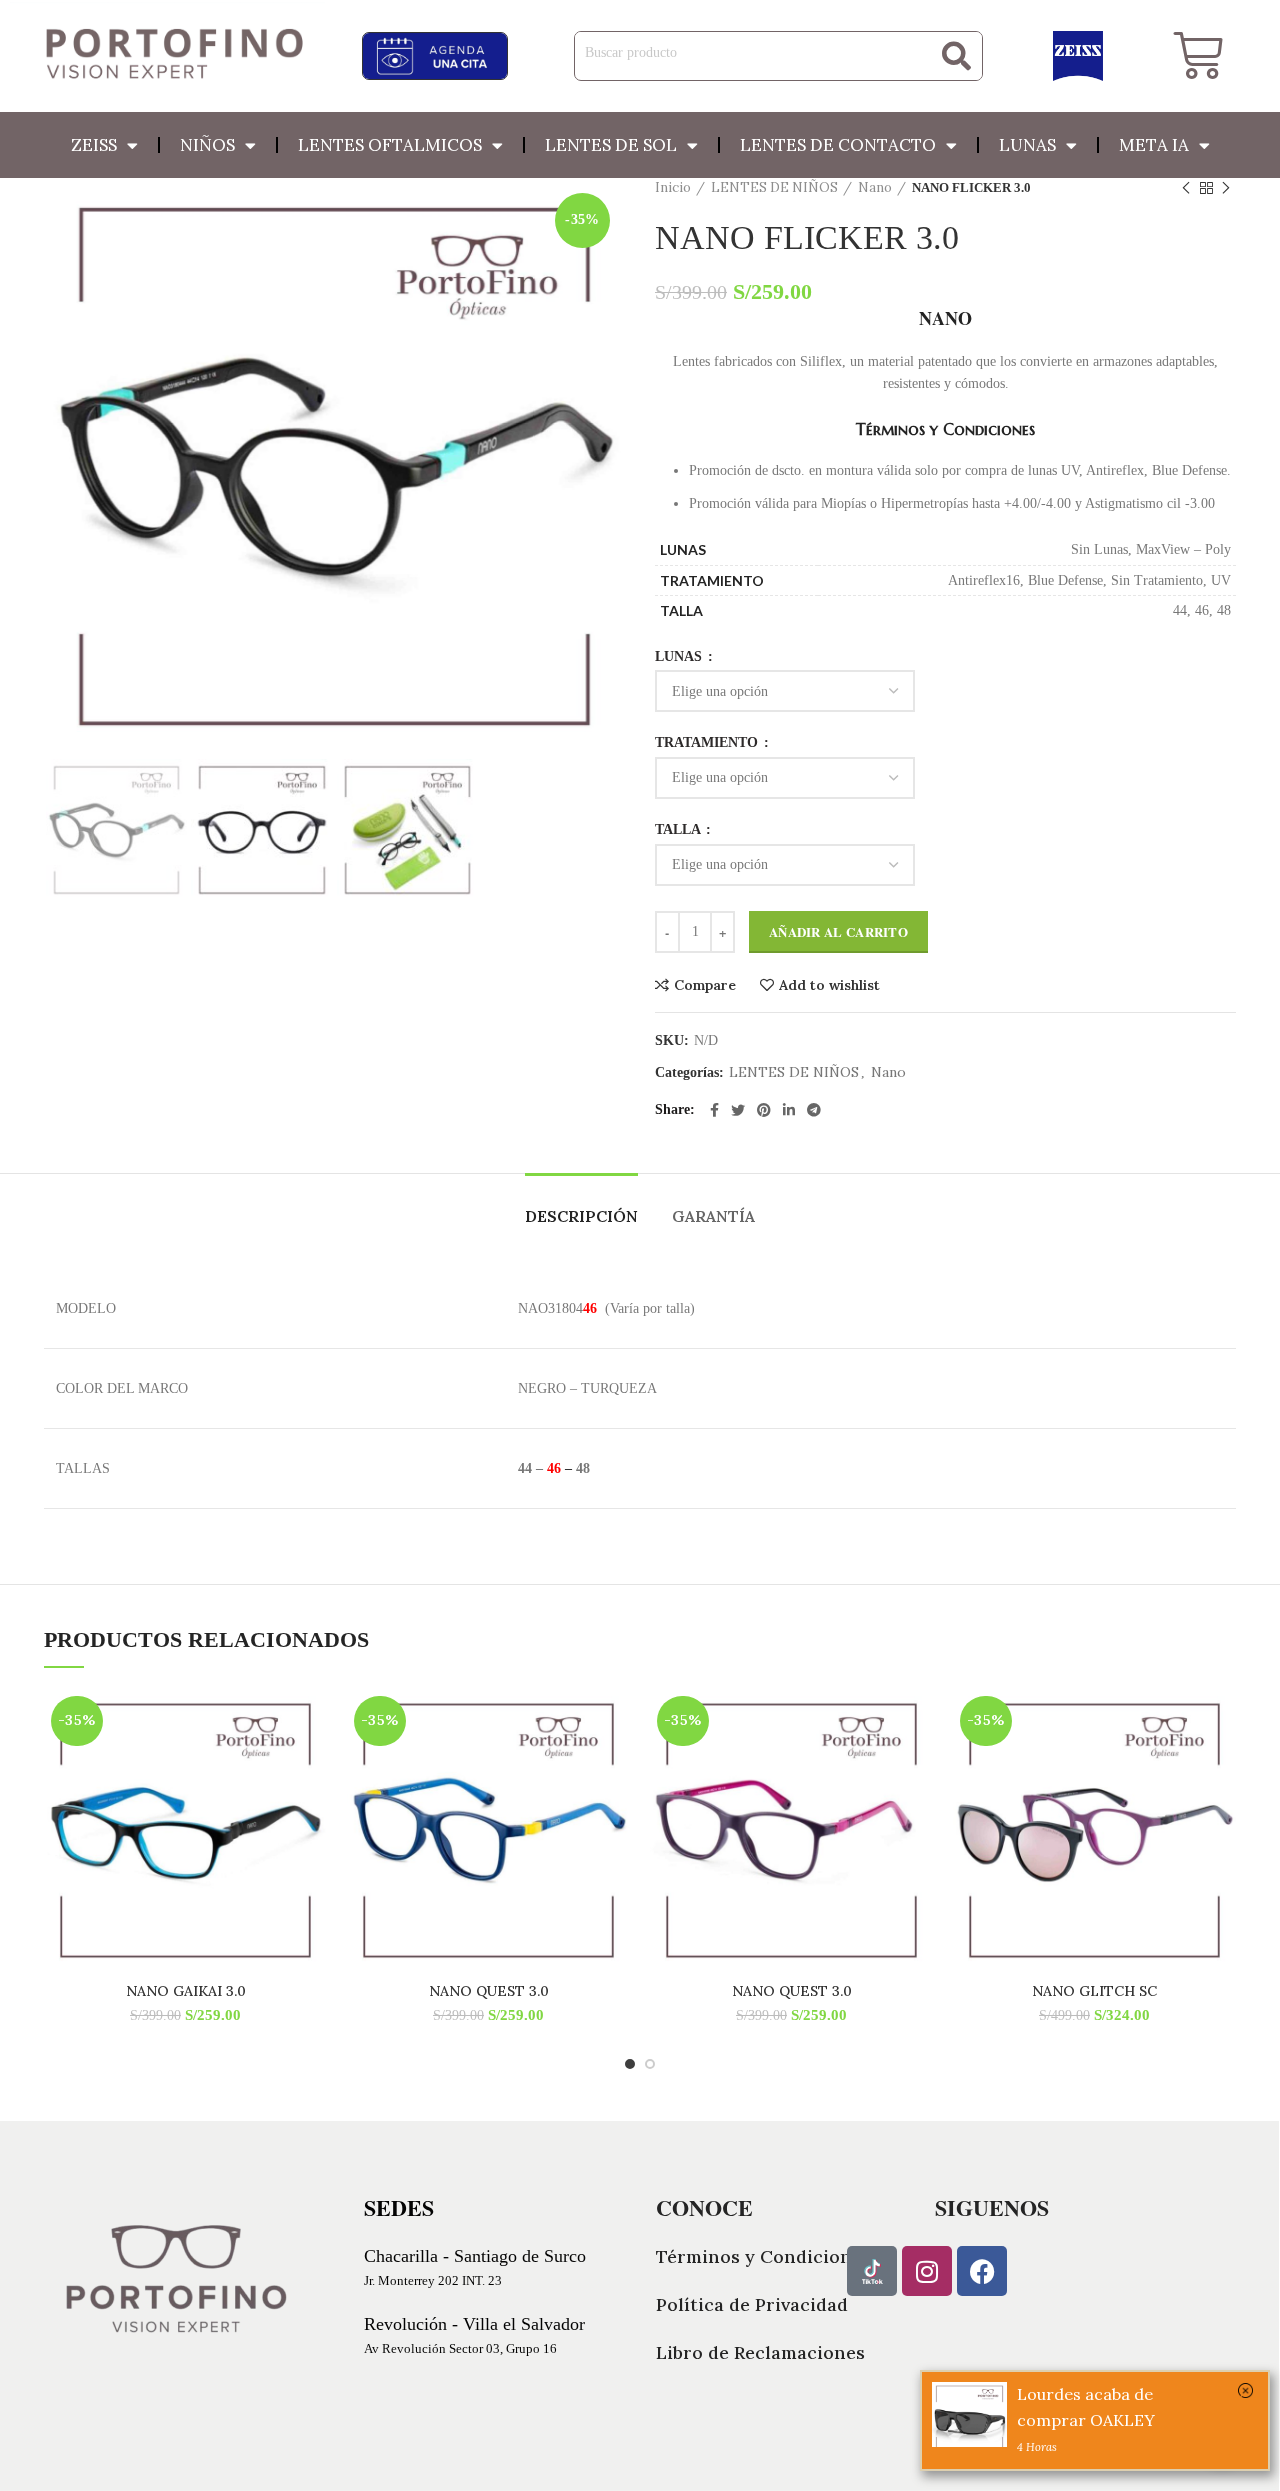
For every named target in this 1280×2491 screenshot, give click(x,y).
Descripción (581, 1216)
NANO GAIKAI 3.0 (186, 1991)
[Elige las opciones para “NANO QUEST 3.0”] (615, 1721)
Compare (705, 985)
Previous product (1186, 188)
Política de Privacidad (752, 2304)
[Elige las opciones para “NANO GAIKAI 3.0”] (312, 1721)
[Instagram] (927, 2271)
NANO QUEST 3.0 (489, 1991)
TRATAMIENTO (708, 743)
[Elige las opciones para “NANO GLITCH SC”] (1221, 1721)
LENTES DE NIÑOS (774, 187)
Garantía (713, 1216)
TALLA (679, 830)
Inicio (673, 187)
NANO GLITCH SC (1094, 1991)
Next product (1226, 188)
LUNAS (680, 657)
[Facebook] (982, 2271)
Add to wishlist (829, 985)
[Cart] (1198, 56)
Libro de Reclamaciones (760, 2352)
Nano (875, 187)
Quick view (312, 1766)
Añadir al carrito (838, 931)
